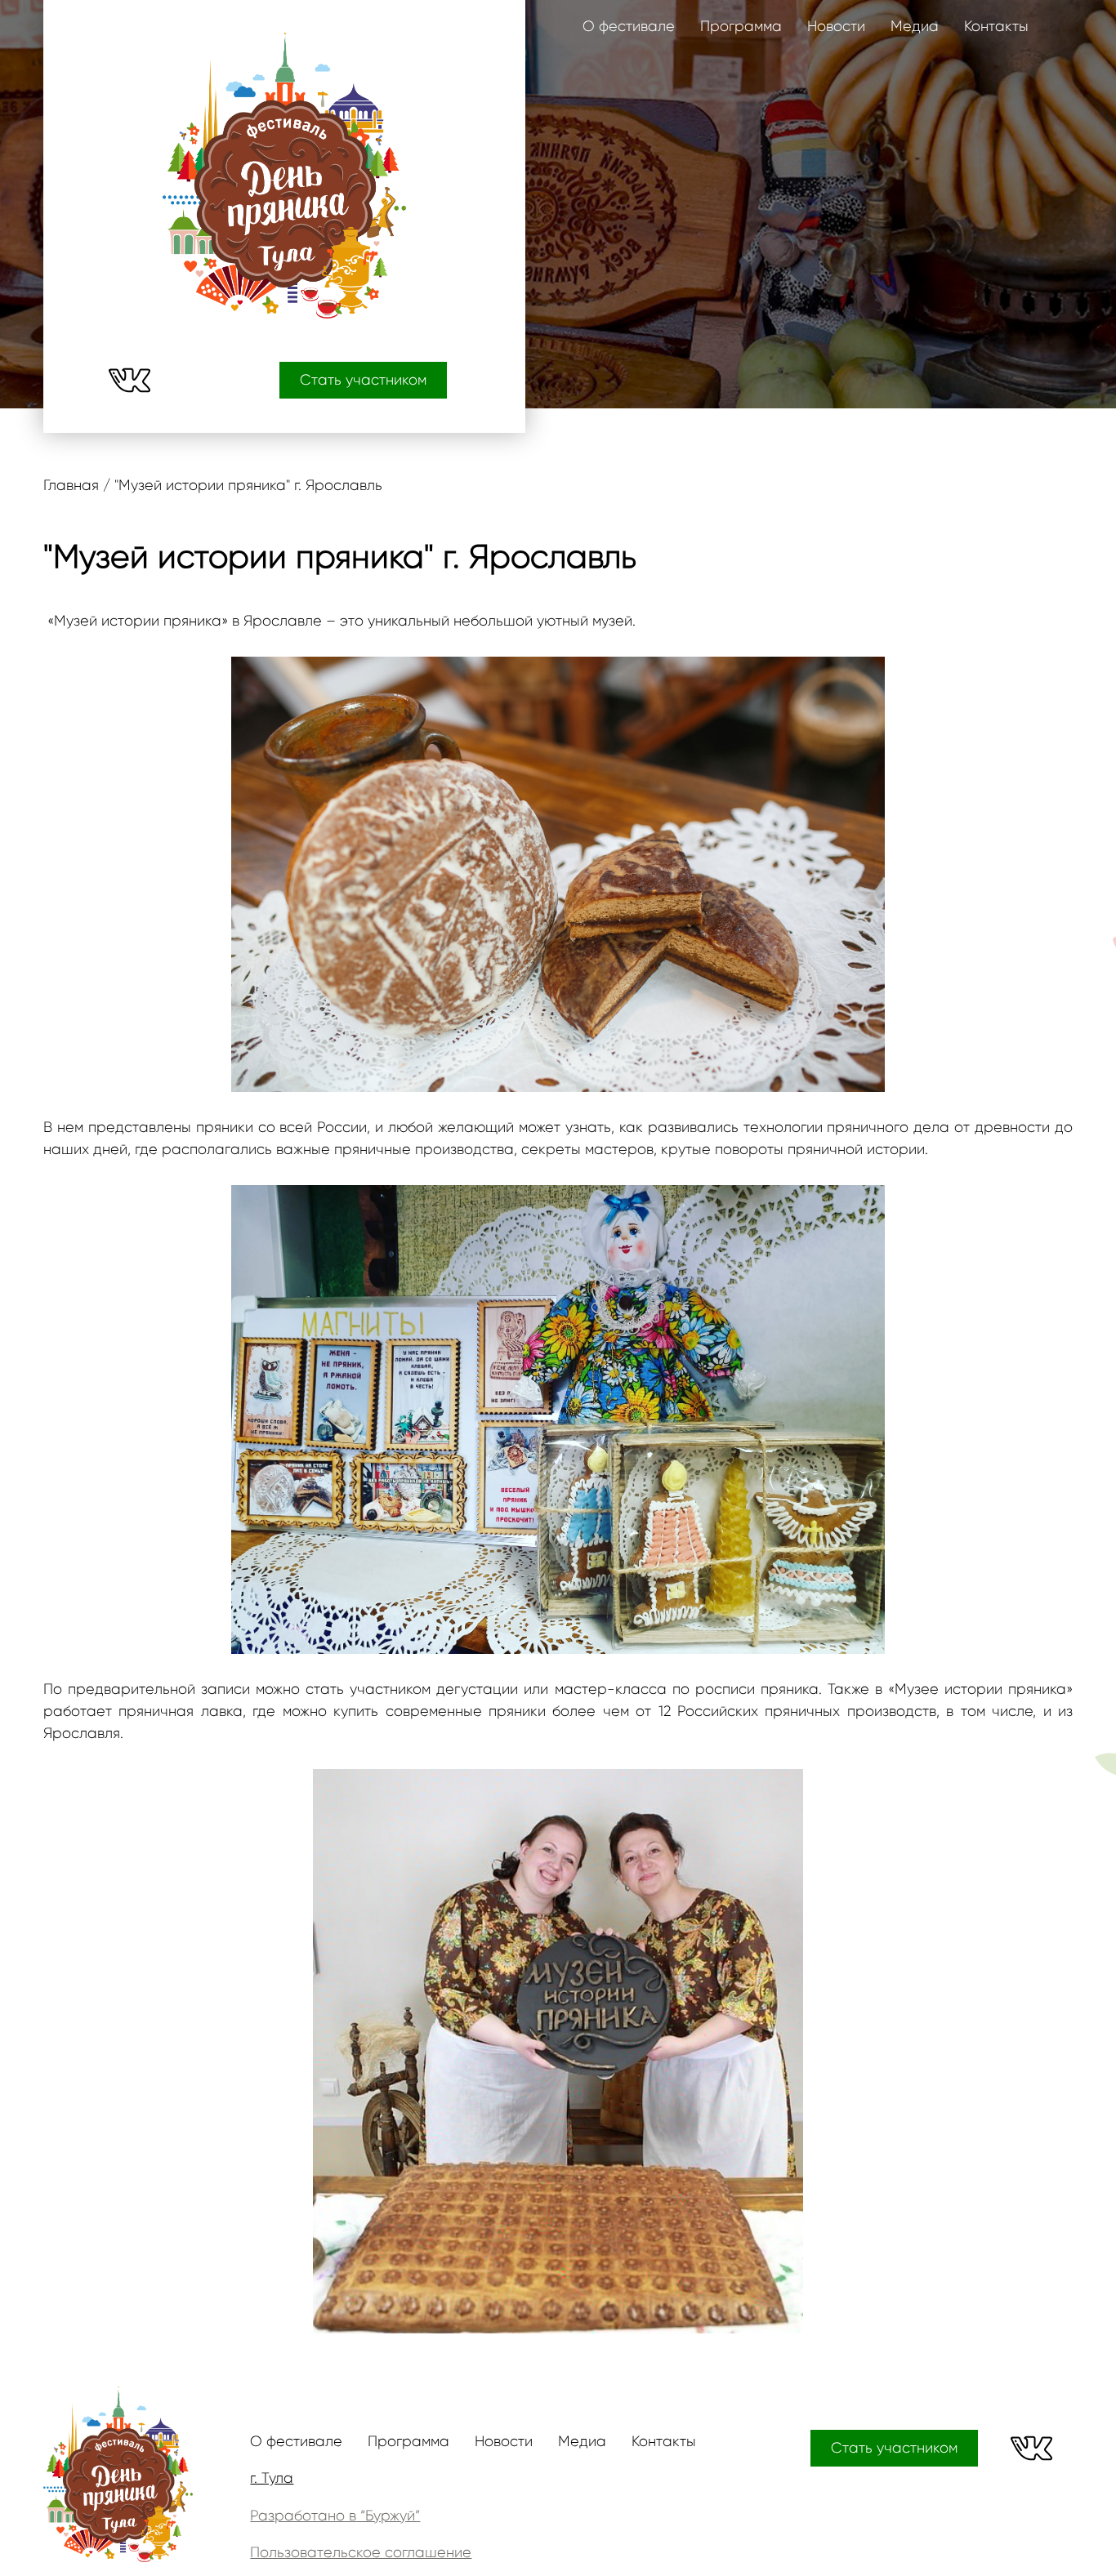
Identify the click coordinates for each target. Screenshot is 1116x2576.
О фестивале (629, 26)
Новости (836, 26)
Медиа (915, 26)
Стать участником (363, 380)
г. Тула (272, 2478)
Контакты (996, 26)
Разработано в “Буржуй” (335, 2516)
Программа (741, 26)
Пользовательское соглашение (361, 2552)
